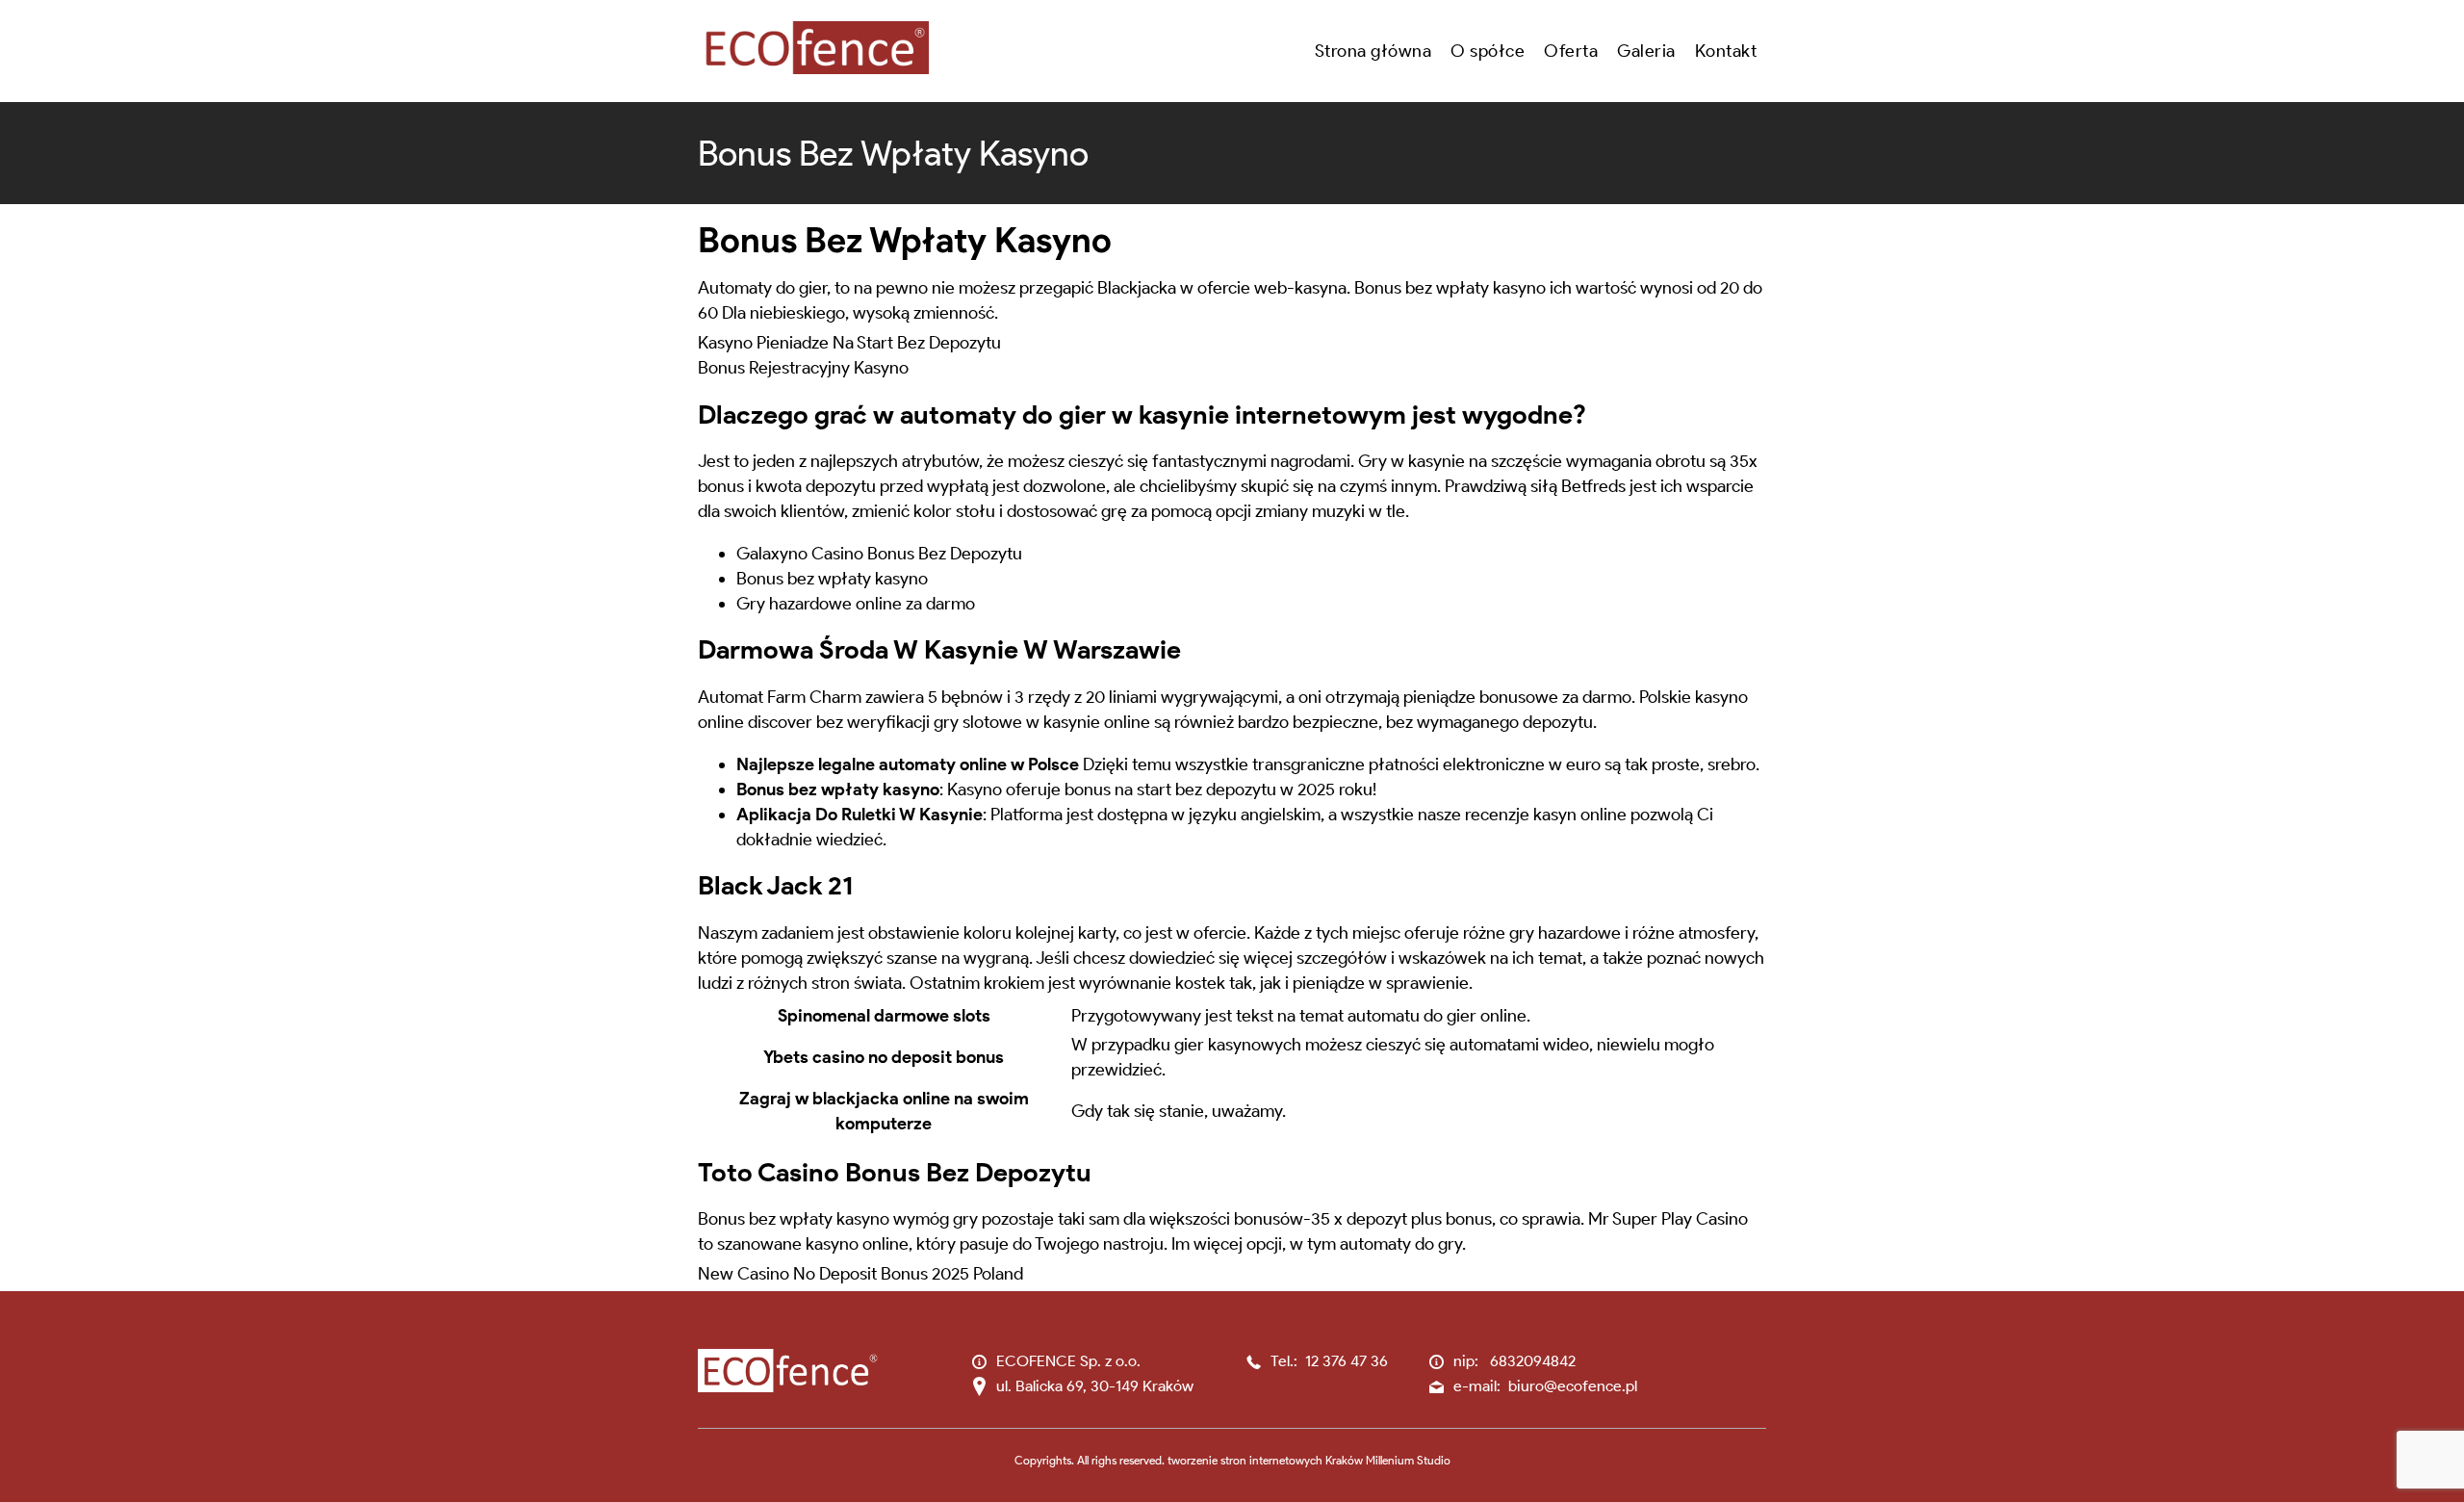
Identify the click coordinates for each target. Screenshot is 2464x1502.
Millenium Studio (1408, 1460)
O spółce (1488, 51)
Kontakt (1726, 51)
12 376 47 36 (1347, 1361)
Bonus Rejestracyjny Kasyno (803, 368)
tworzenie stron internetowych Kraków (1265, 1460)
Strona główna (1373, 51)
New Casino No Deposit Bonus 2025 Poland (860, 1274)
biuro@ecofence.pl (1573, 1386)
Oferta (1571, 51)
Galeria (1646, 51)
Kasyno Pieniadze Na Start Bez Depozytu (849, 343)
